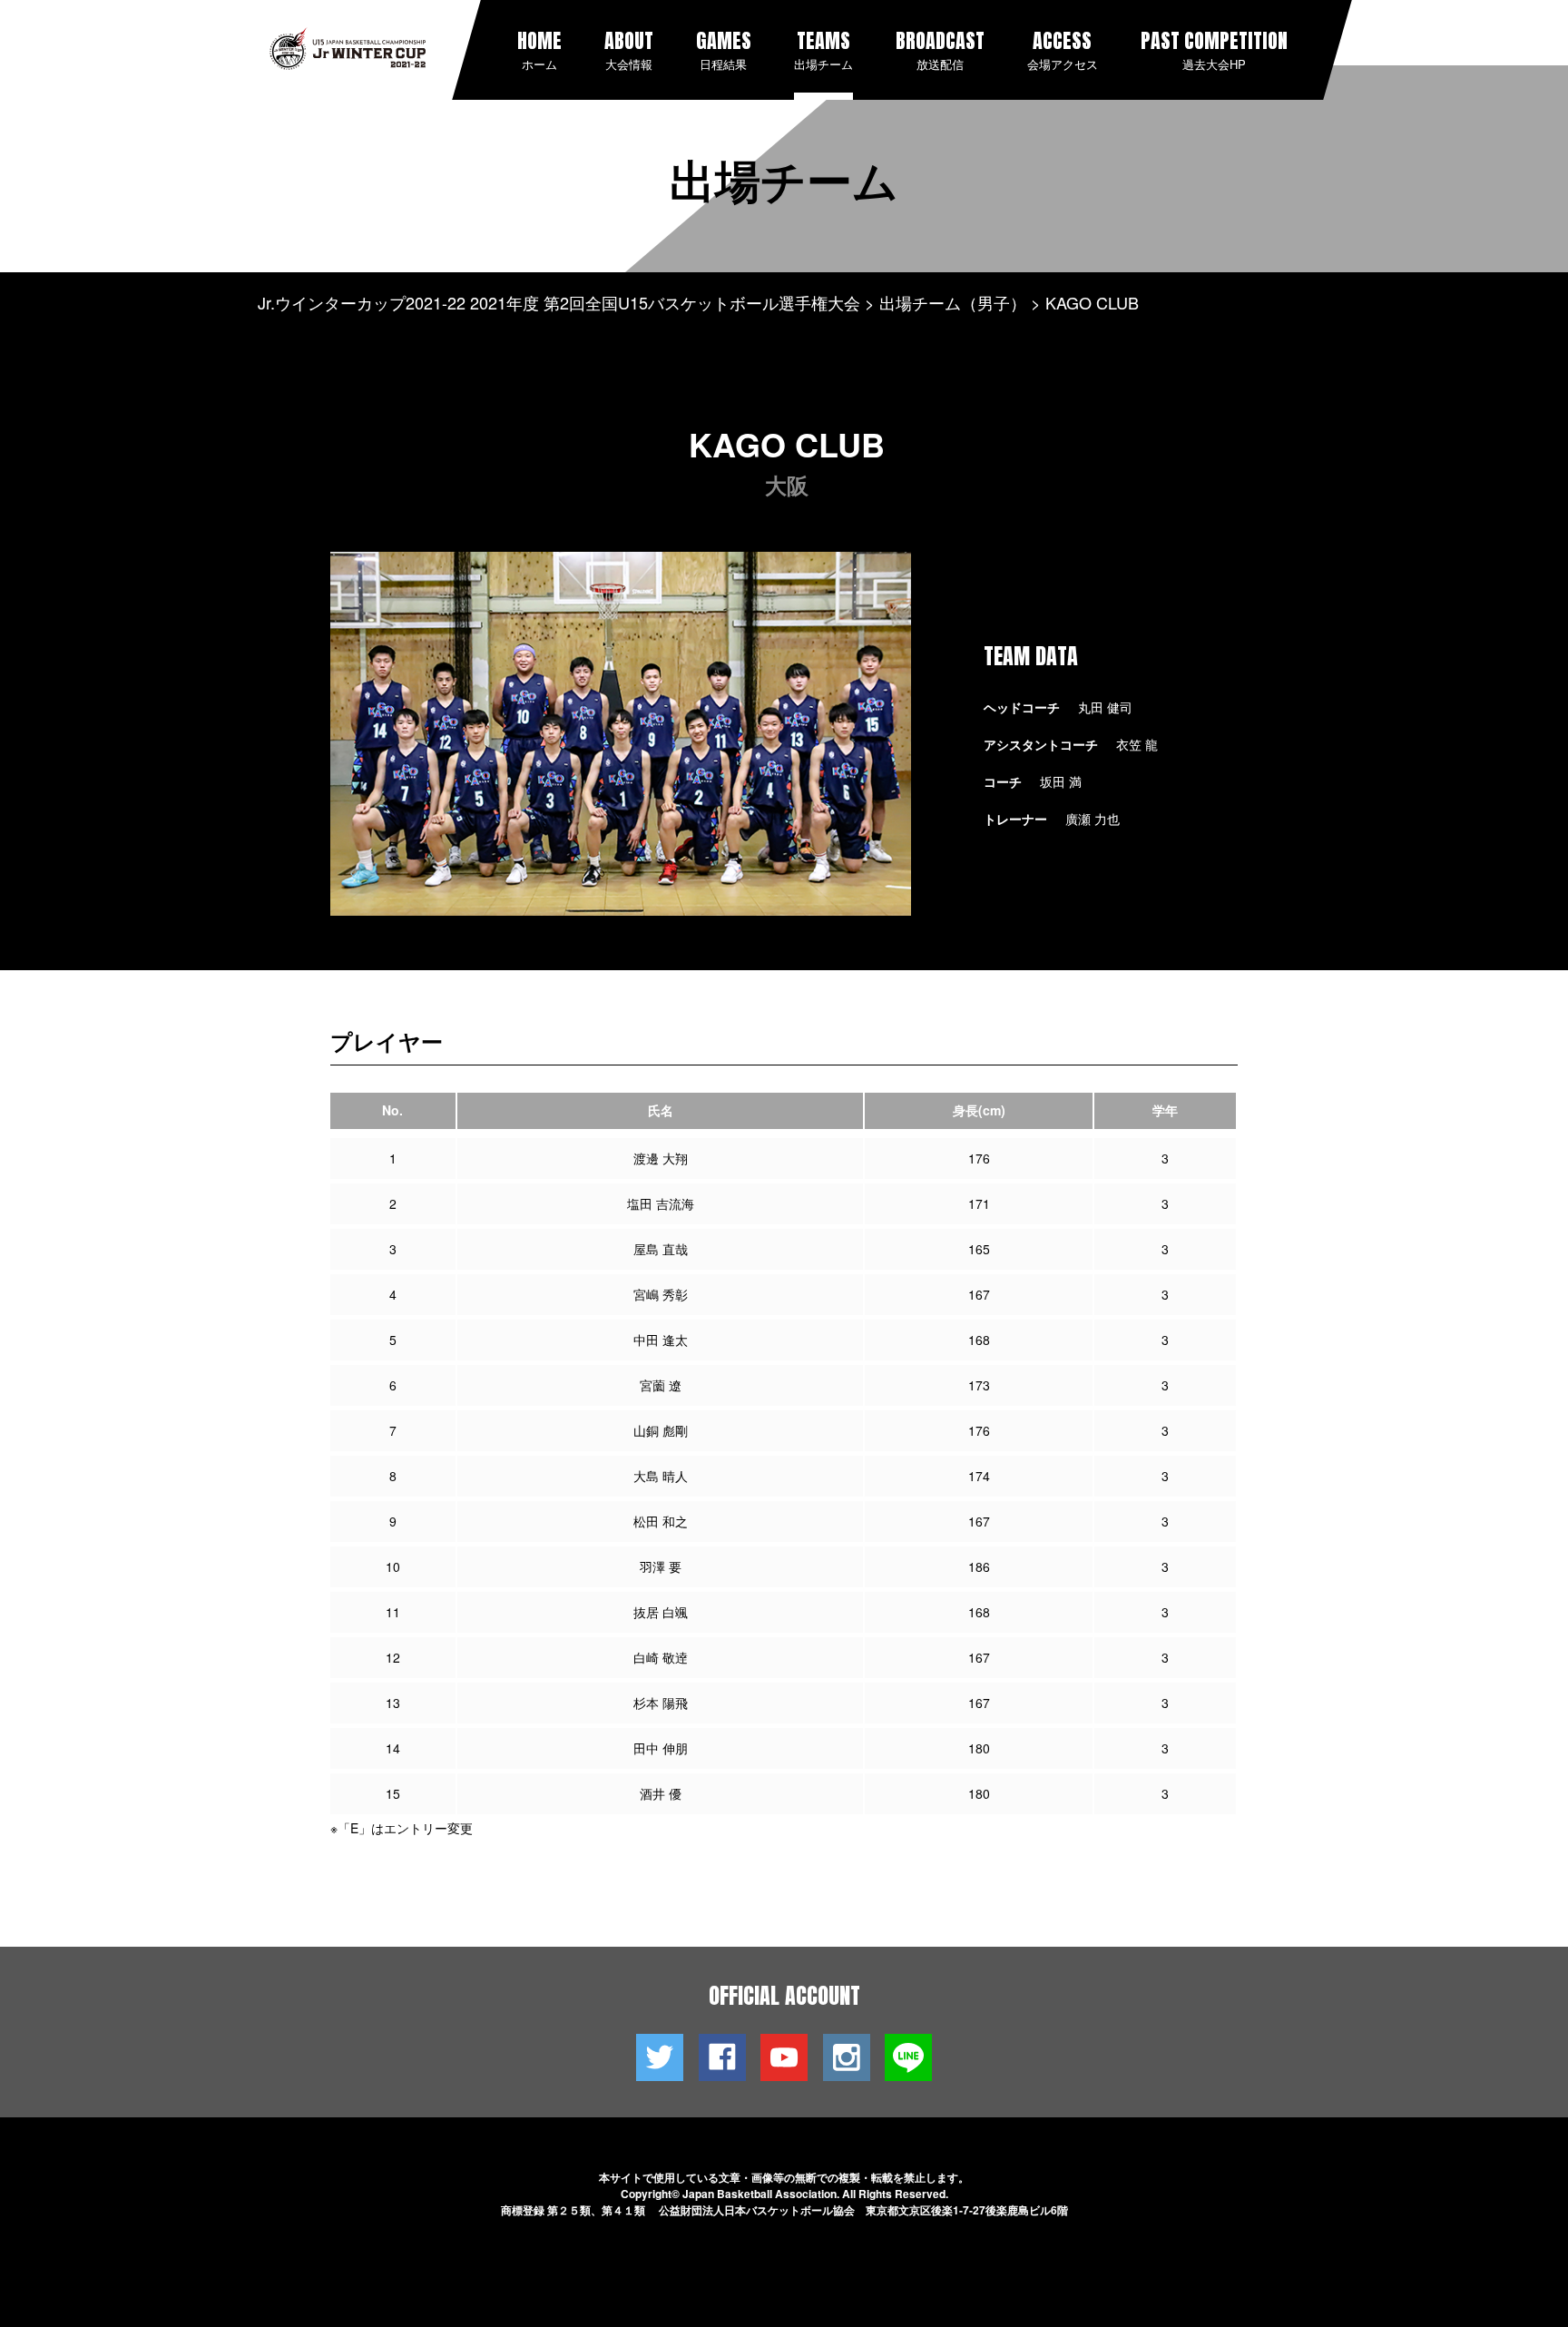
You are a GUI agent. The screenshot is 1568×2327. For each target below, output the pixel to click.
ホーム (539, 49)
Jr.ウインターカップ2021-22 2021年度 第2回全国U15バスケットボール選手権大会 (559, 302)
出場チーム (823, 49)
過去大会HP (1214, 49)
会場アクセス (1063, 49)
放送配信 (940, 49)
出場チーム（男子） (953, 302)
